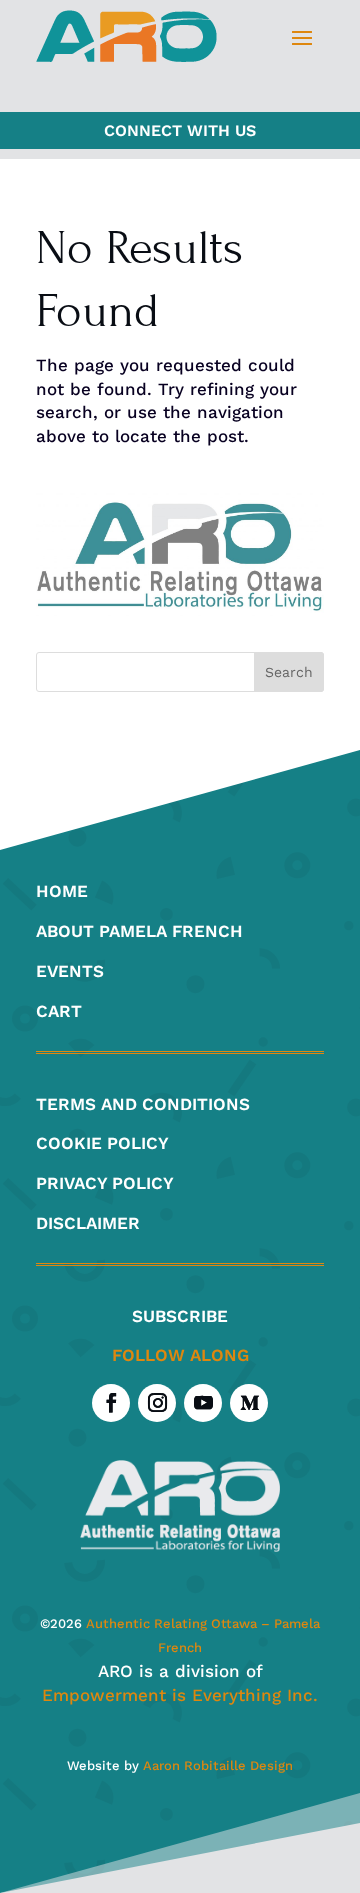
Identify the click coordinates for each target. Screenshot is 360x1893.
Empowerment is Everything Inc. (180, 1695)
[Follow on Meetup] (249, 1403)
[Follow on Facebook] (111, 1403)
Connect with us (180, 130)
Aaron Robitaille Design (218, 1765)
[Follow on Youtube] (203, 1403)
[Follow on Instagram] (157, 1403)
